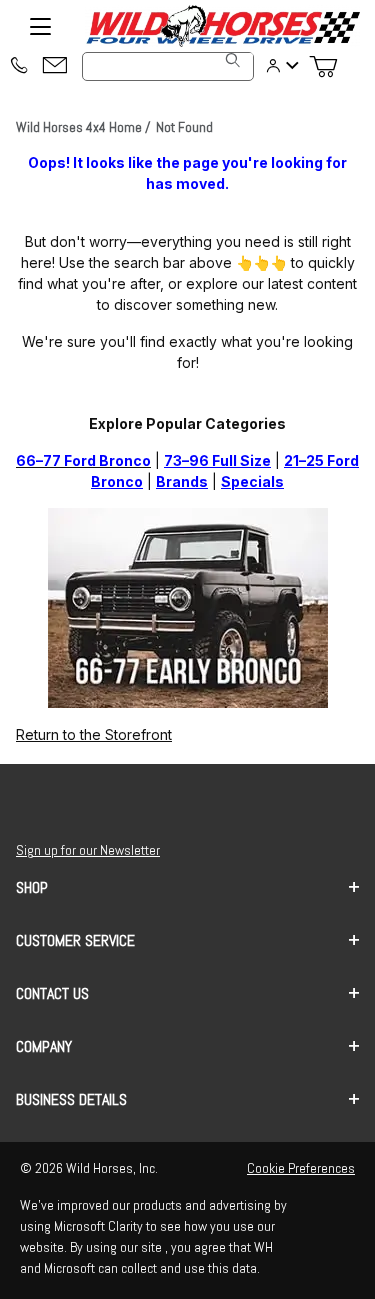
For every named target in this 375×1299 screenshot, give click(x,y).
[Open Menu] (40, 26)
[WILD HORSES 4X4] (222, 26)
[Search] (233, 60)
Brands (182, 481)
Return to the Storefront (94, 734)
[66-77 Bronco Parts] (188, 606)
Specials (252, 481)
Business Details (71, 1099)
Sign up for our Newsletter (88, 850)
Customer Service (75, 940)
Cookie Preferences (301, 1168)
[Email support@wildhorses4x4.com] (55, 66)
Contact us (52, 993)
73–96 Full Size (217, 460)
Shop (32, 887)
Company (44, 1046)
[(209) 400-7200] (19, 67)
